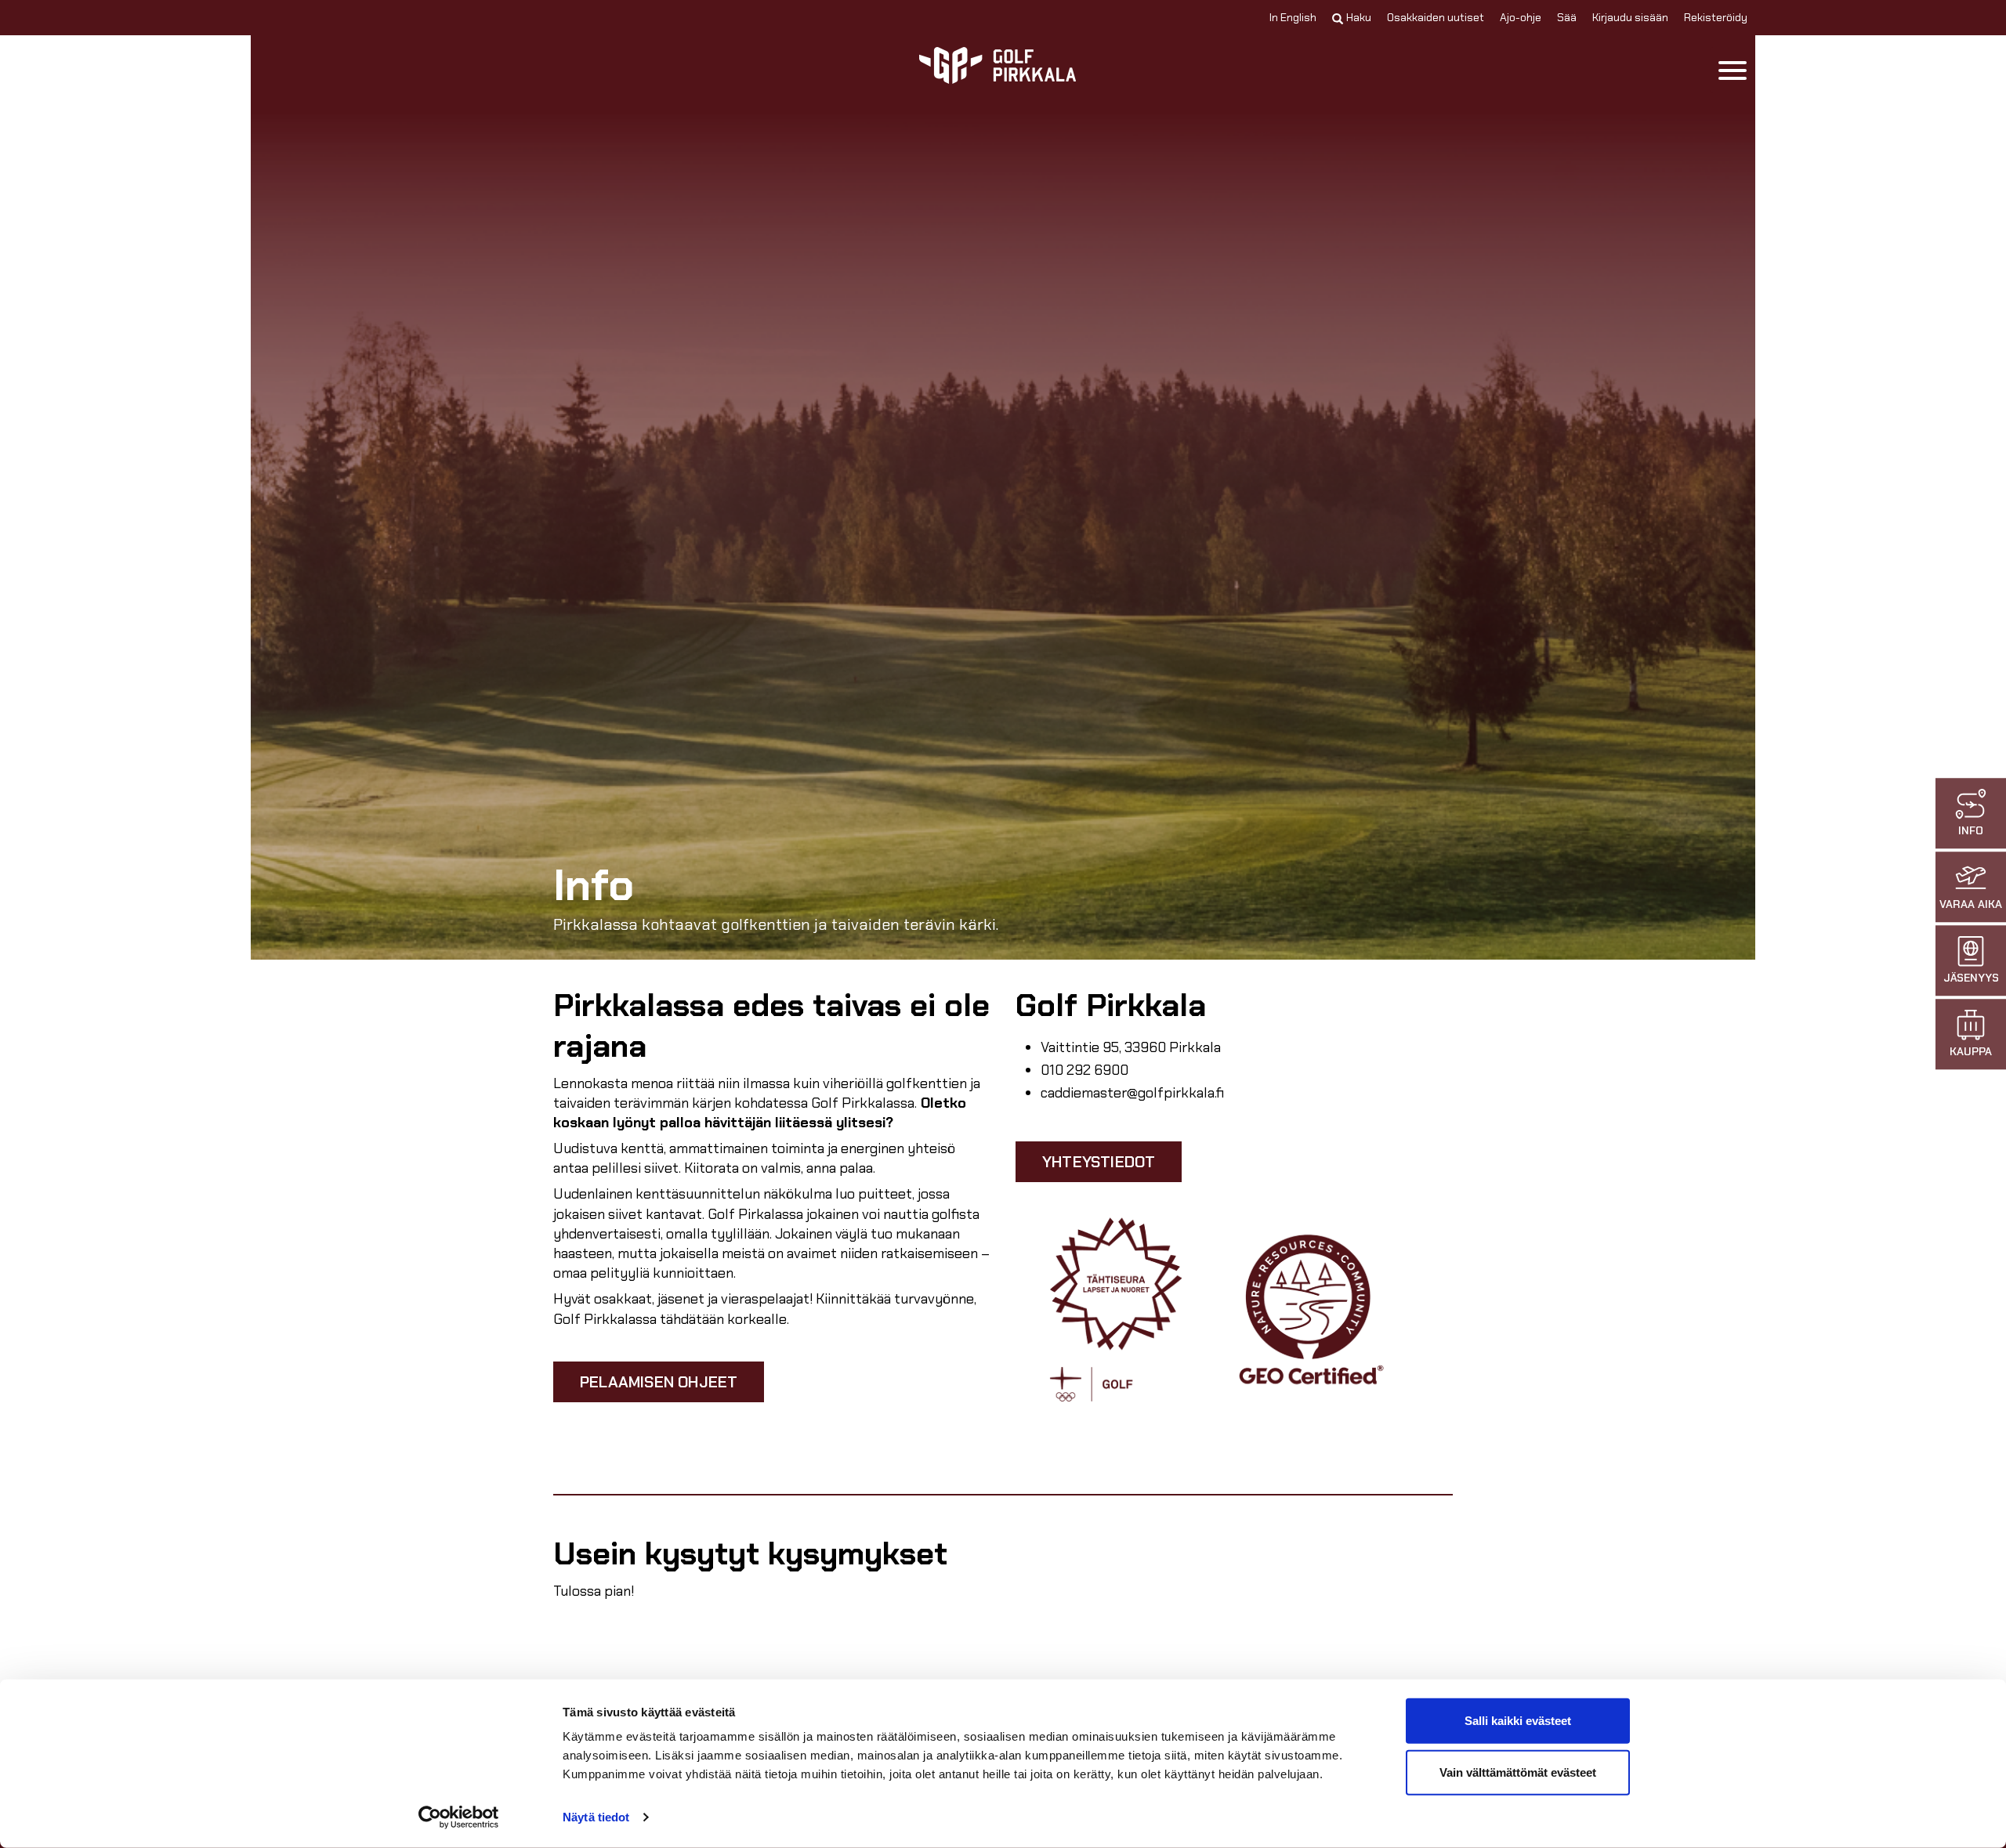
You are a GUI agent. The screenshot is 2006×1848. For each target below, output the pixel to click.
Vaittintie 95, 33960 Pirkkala (1131, 1047)
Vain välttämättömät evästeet (1518, 1772)
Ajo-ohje (1521, 17)
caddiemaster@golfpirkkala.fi (1132, 1093)
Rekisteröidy (1716, 17)
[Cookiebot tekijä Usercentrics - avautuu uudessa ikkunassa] (459, 1817)
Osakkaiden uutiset (1436, 17)
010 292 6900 (1084, 1070)
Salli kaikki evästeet (1518, 1721)
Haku (1359, 17)
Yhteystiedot (1099, 1162)
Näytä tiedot (596, 1817)
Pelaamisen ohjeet (659, 1382)
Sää (1567, 17)
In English (1293, 17)
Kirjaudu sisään (1630, 17)
